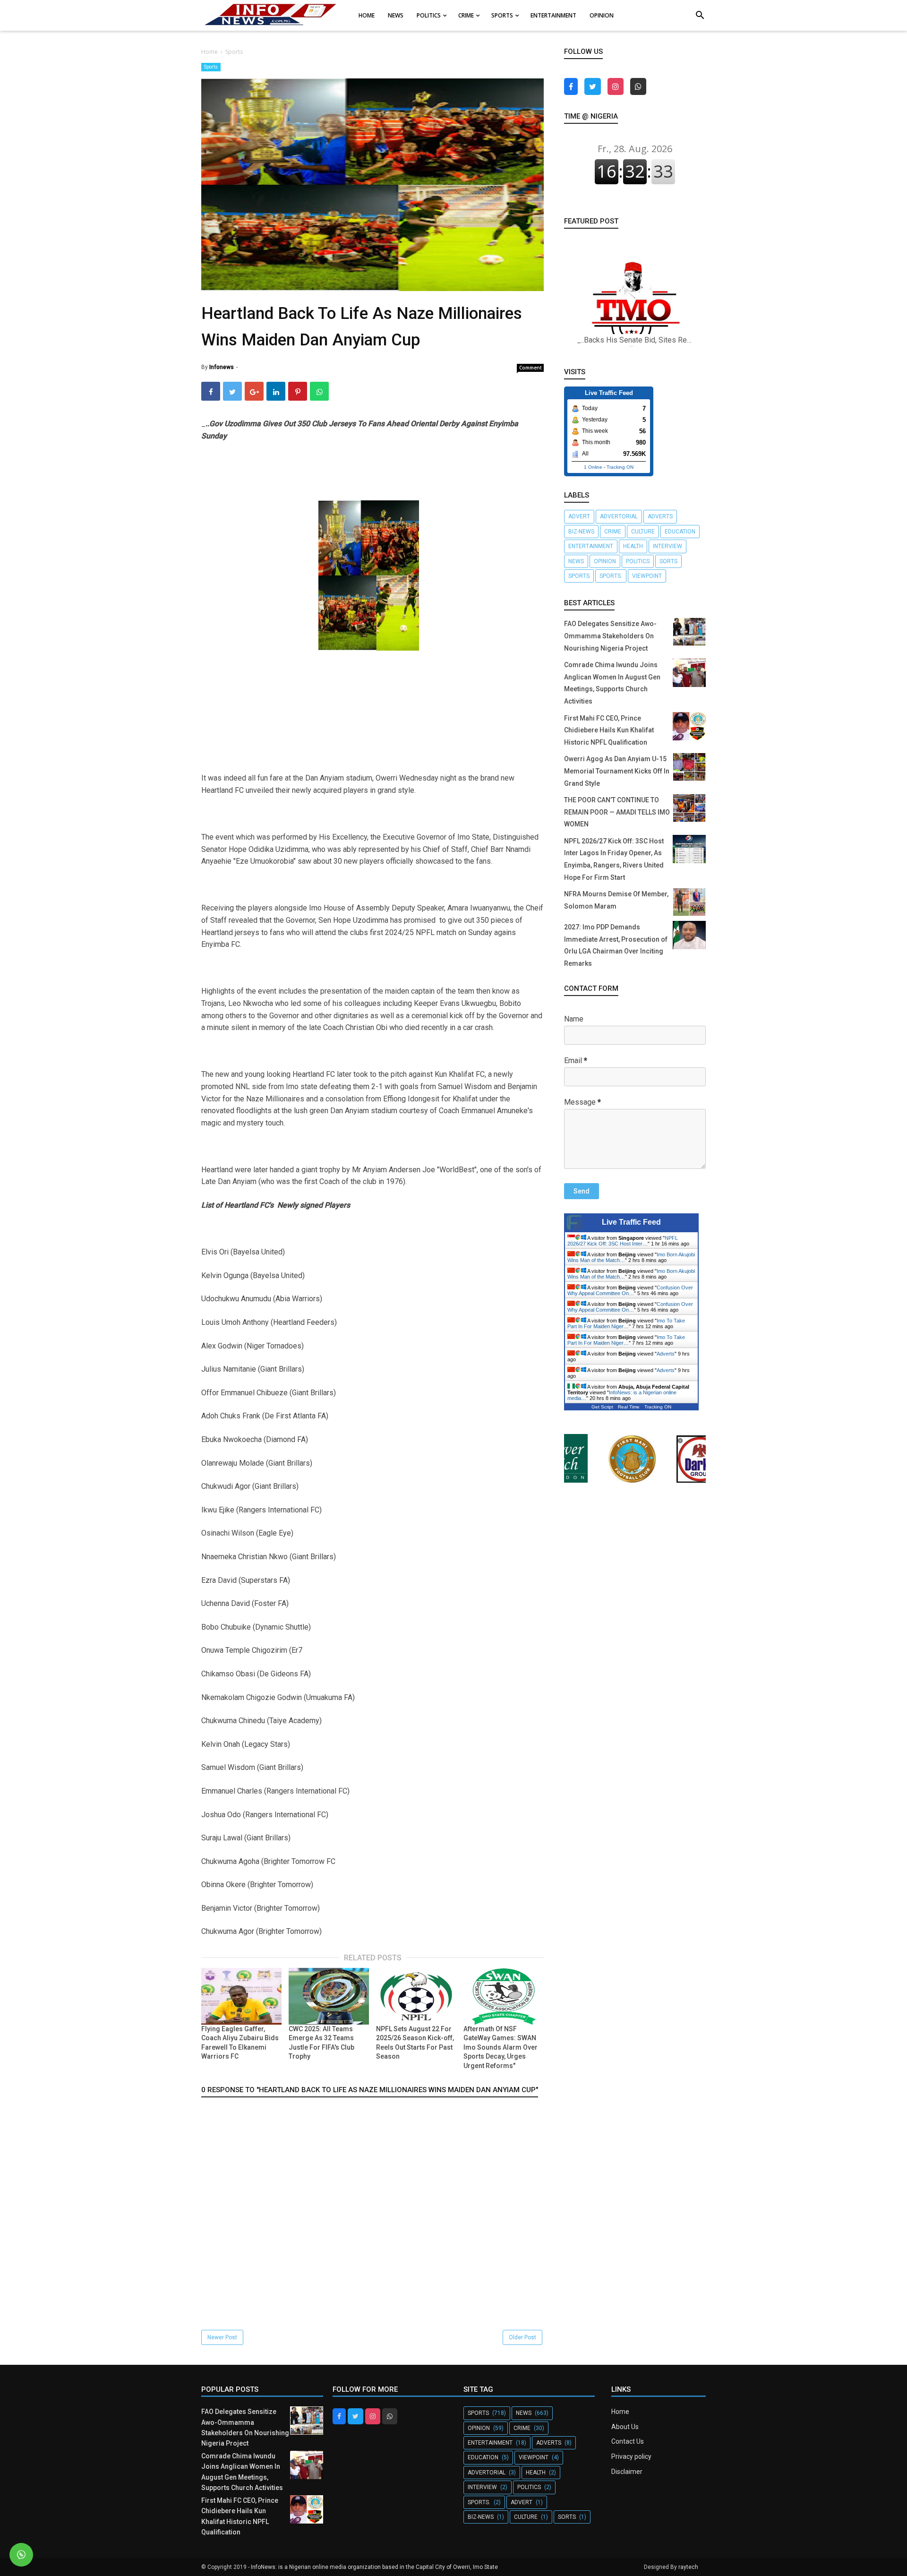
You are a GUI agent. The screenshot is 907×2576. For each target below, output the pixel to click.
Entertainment (591, 546)
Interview (667, 546)
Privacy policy (631, 2456)
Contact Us (628, 2441)
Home (620, 2412)
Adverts (660, 516)
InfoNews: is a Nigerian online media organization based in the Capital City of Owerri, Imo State (374, 2567)
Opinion (605, 561)
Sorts (668, 561)
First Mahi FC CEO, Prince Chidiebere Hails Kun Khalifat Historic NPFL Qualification (609, 730)
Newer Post (222, 2337)
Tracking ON (620, 467)
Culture (643, 532)
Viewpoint (647, 576)
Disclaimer (627, 2472)
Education (680, 532)
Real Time (629, 1407)
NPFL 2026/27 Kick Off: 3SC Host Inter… (623, 1241)
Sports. (611, 576)
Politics (638, 561)
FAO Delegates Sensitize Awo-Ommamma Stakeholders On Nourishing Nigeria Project (610, 636)
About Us (625, 2427)
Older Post (522, 2337)
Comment (531, 368)
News (576, 561)
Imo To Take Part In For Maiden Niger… (626, 1323)
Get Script (602, 1407)
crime (613, 532)
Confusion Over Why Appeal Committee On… (630, 1290)
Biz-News (581, 532)
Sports (211, 67)
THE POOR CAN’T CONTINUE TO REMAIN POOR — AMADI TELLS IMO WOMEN (617, 812)
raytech (688, 2567)
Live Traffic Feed (631, 1222)
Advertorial (619, 516)
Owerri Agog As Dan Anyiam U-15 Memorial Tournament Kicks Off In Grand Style (617, 771)
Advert (579, 516)
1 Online (593, 467)
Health (633, 546)
